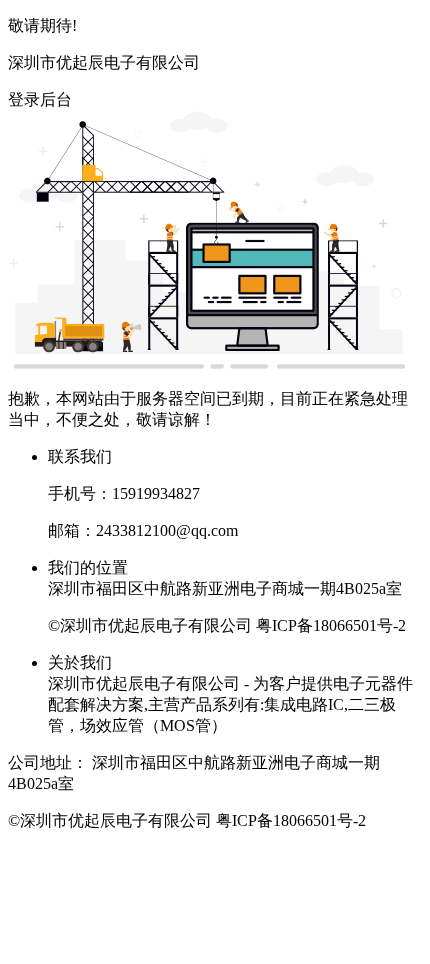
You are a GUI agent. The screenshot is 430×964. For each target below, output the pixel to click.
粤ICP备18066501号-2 (331, 625)
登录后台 (40, 99)
